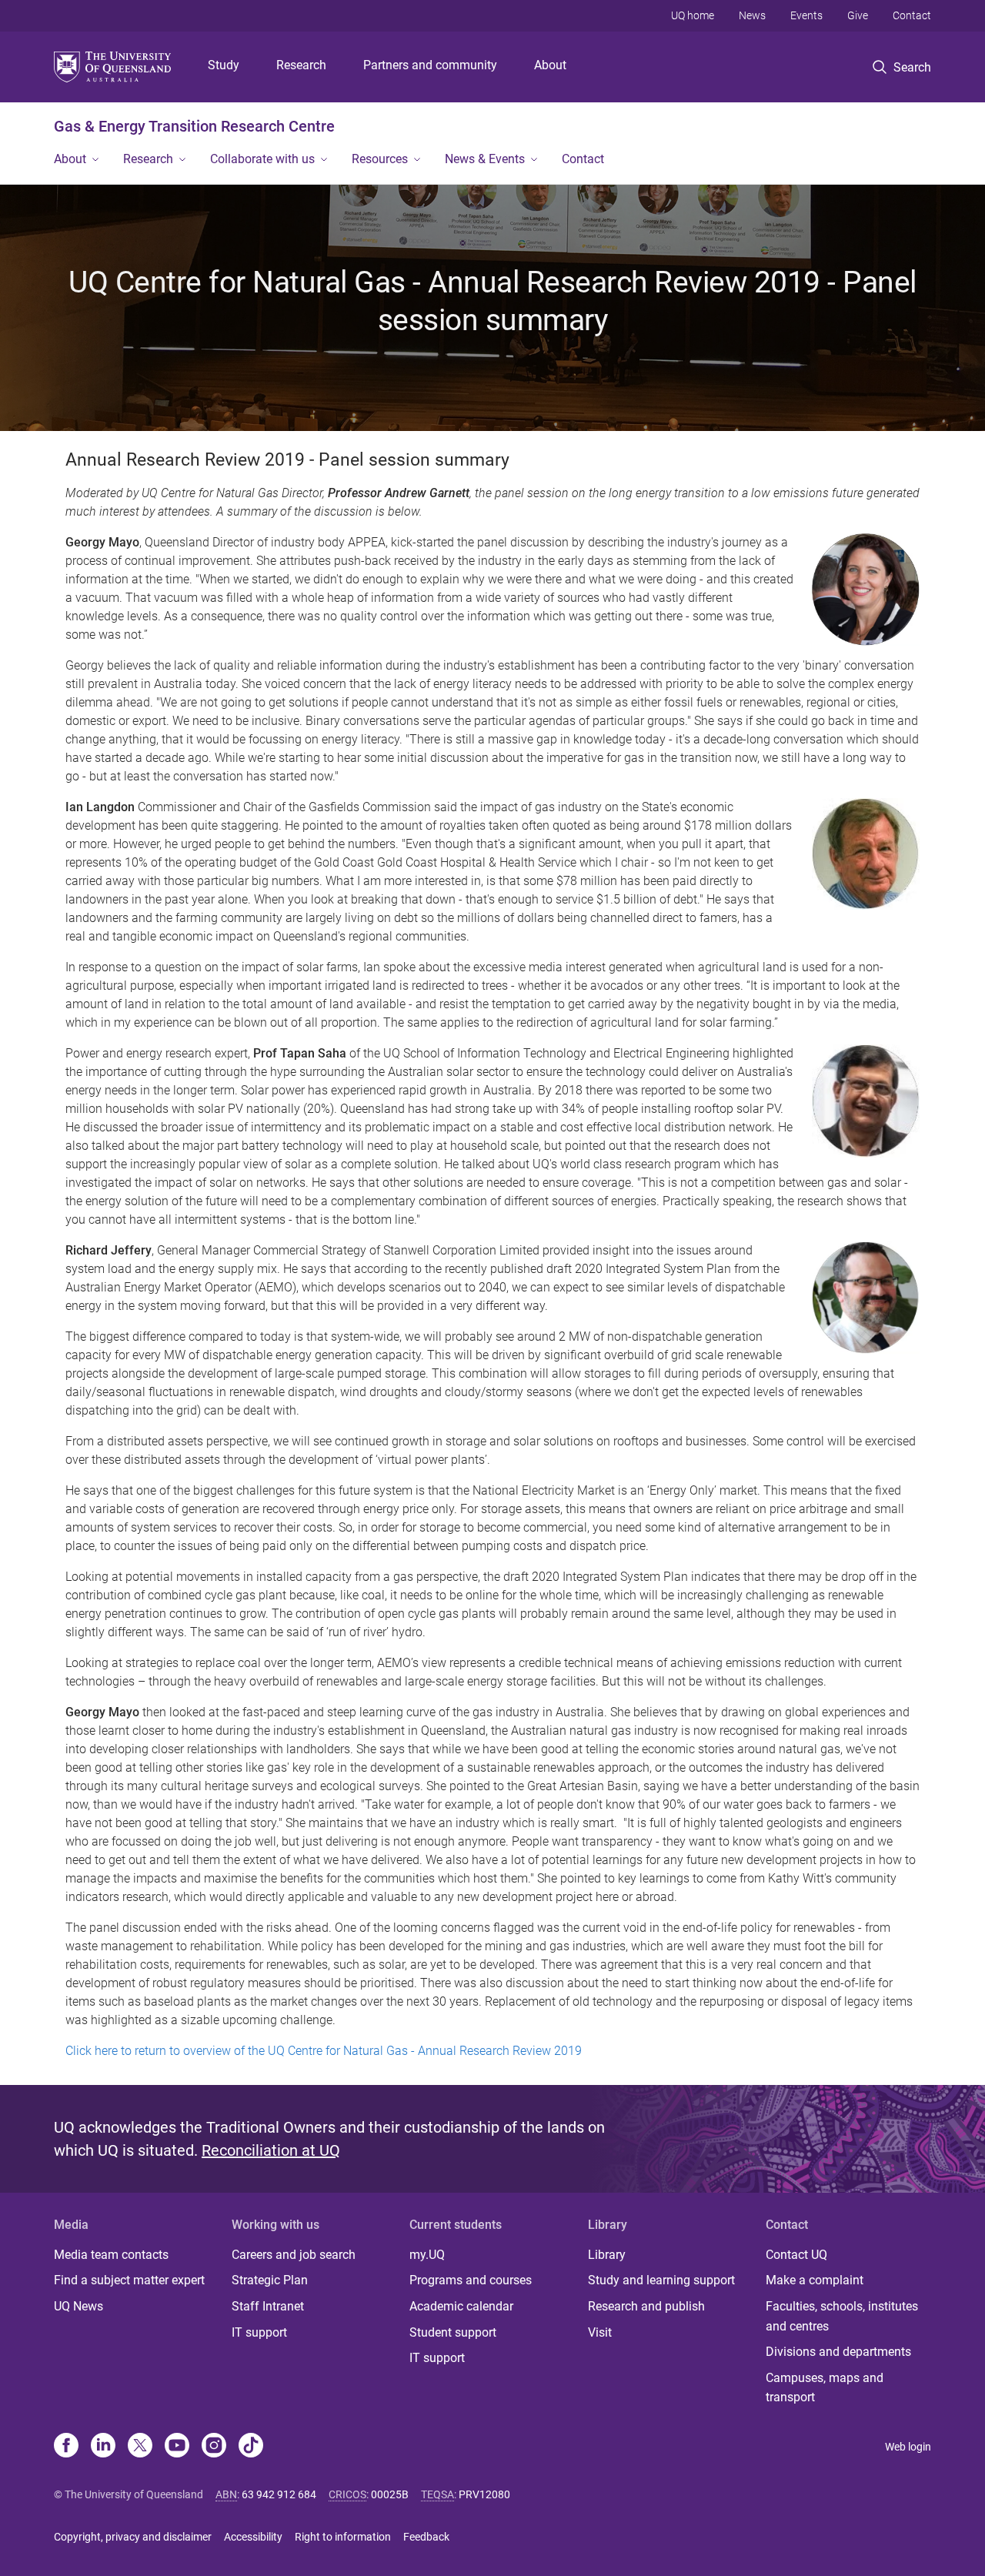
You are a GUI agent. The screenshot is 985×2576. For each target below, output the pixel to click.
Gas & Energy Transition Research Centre (194, 126)
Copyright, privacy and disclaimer (133, 2537)
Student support (453, 2332)
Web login (908, 2447)
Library (607, 2255)
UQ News (78, 2306)
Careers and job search (294, 2255)
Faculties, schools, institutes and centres (842, 2316)
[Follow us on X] (140, 2447)
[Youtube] (177, 2447)
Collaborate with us (262, 159)
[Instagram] (214, 2447)
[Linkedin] (103, 2447)
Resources (380, 159)
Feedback (426, 2537)
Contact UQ (796, 2255)
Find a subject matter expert (129, 2280)
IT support (259, 2332)
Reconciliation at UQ (271, 2150)
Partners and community (430, 65)
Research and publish (646, 2306)
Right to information (343, 2537)
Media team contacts (111, 2255)
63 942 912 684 (279, 2494)
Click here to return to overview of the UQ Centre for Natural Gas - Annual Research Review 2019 (324, 2051)
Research (301, 65)
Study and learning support (661, 2280)
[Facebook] (66, 2447)
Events (806, 15)
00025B (390, 2494)
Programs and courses (471, 2280)
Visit (600, 2332)
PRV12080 (484, 2494)
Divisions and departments (838, 2352)
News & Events (485, 159)
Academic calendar (461, 2306)
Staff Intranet (268, 2306)
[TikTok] (251, 2447)
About (550, 65)
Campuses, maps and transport (825, 2388)
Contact (912, 15)
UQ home (693, 15)
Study (224, 65)
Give (858, 15)
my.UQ (427, 2255)
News (752, 15)
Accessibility (253, 2537)
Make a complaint (815, 2280)
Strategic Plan (270, 2280)
